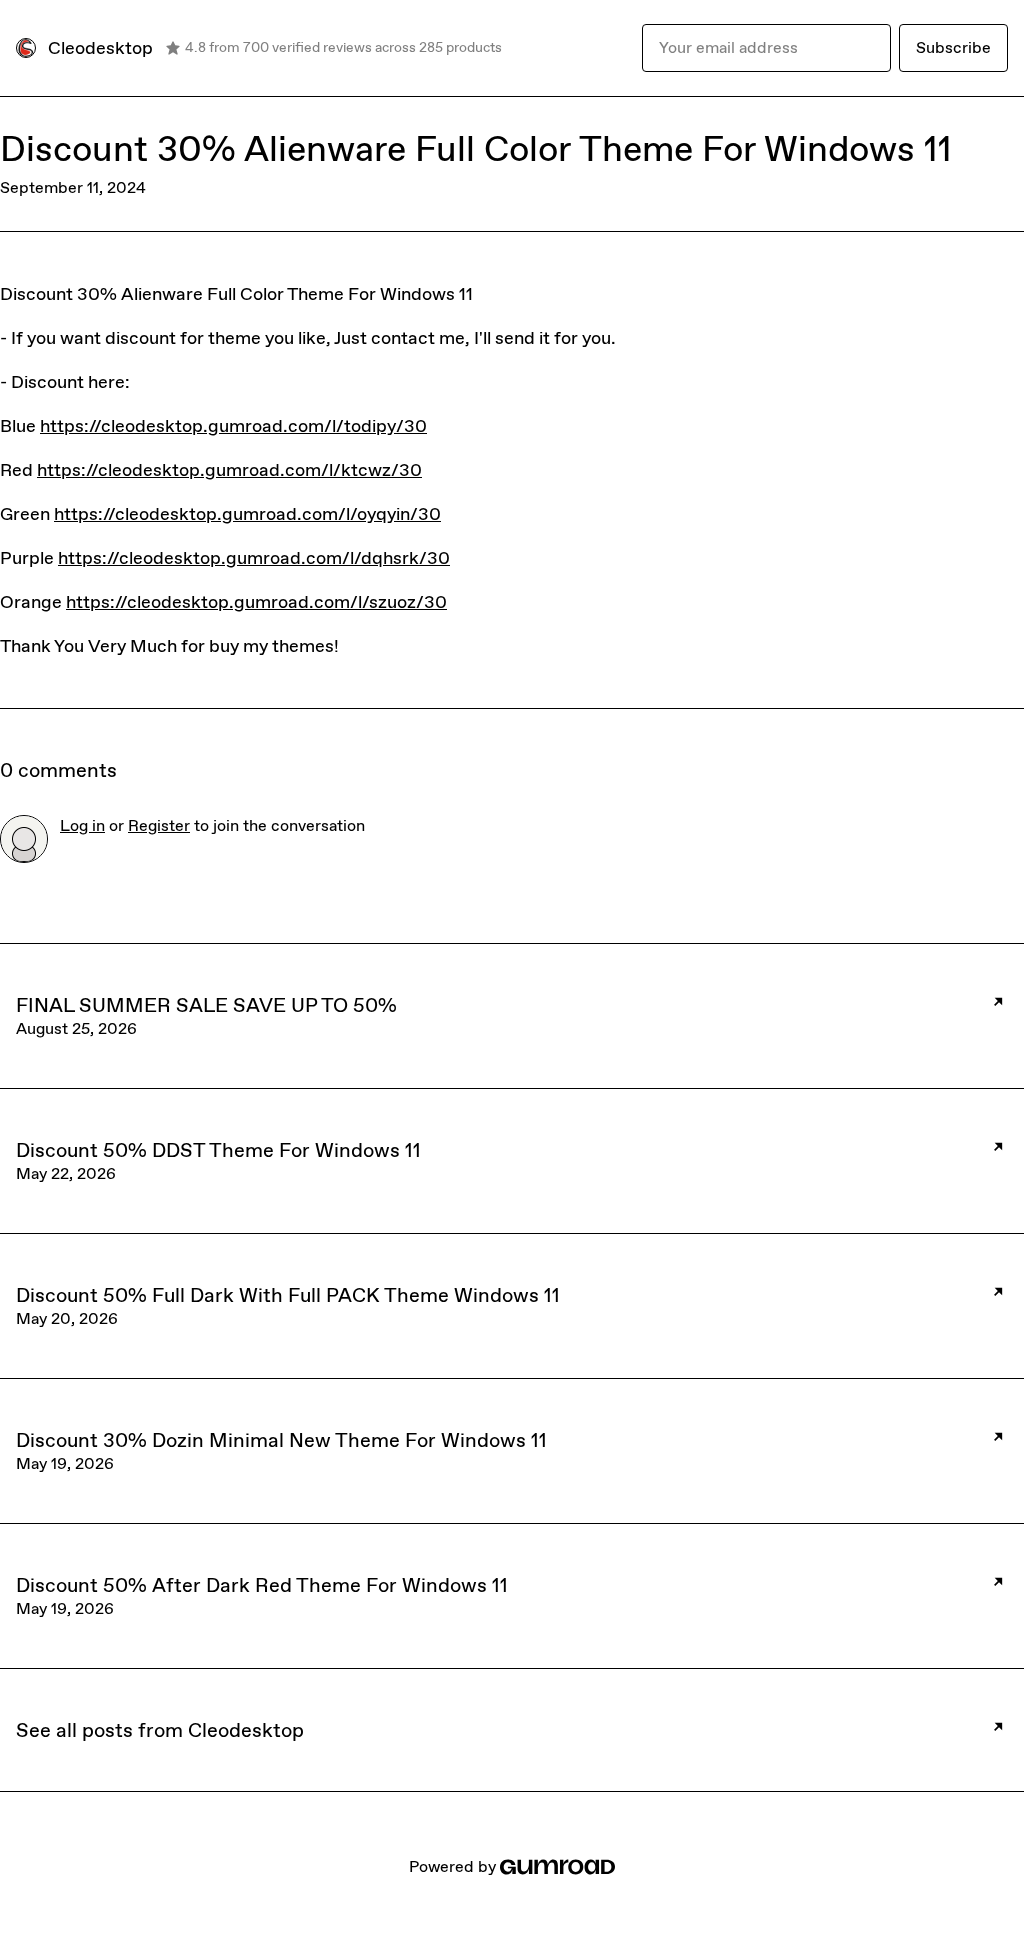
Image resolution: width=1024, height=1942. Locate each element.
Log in (82, 825)
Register (159, 825)
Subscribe (953, 47)
